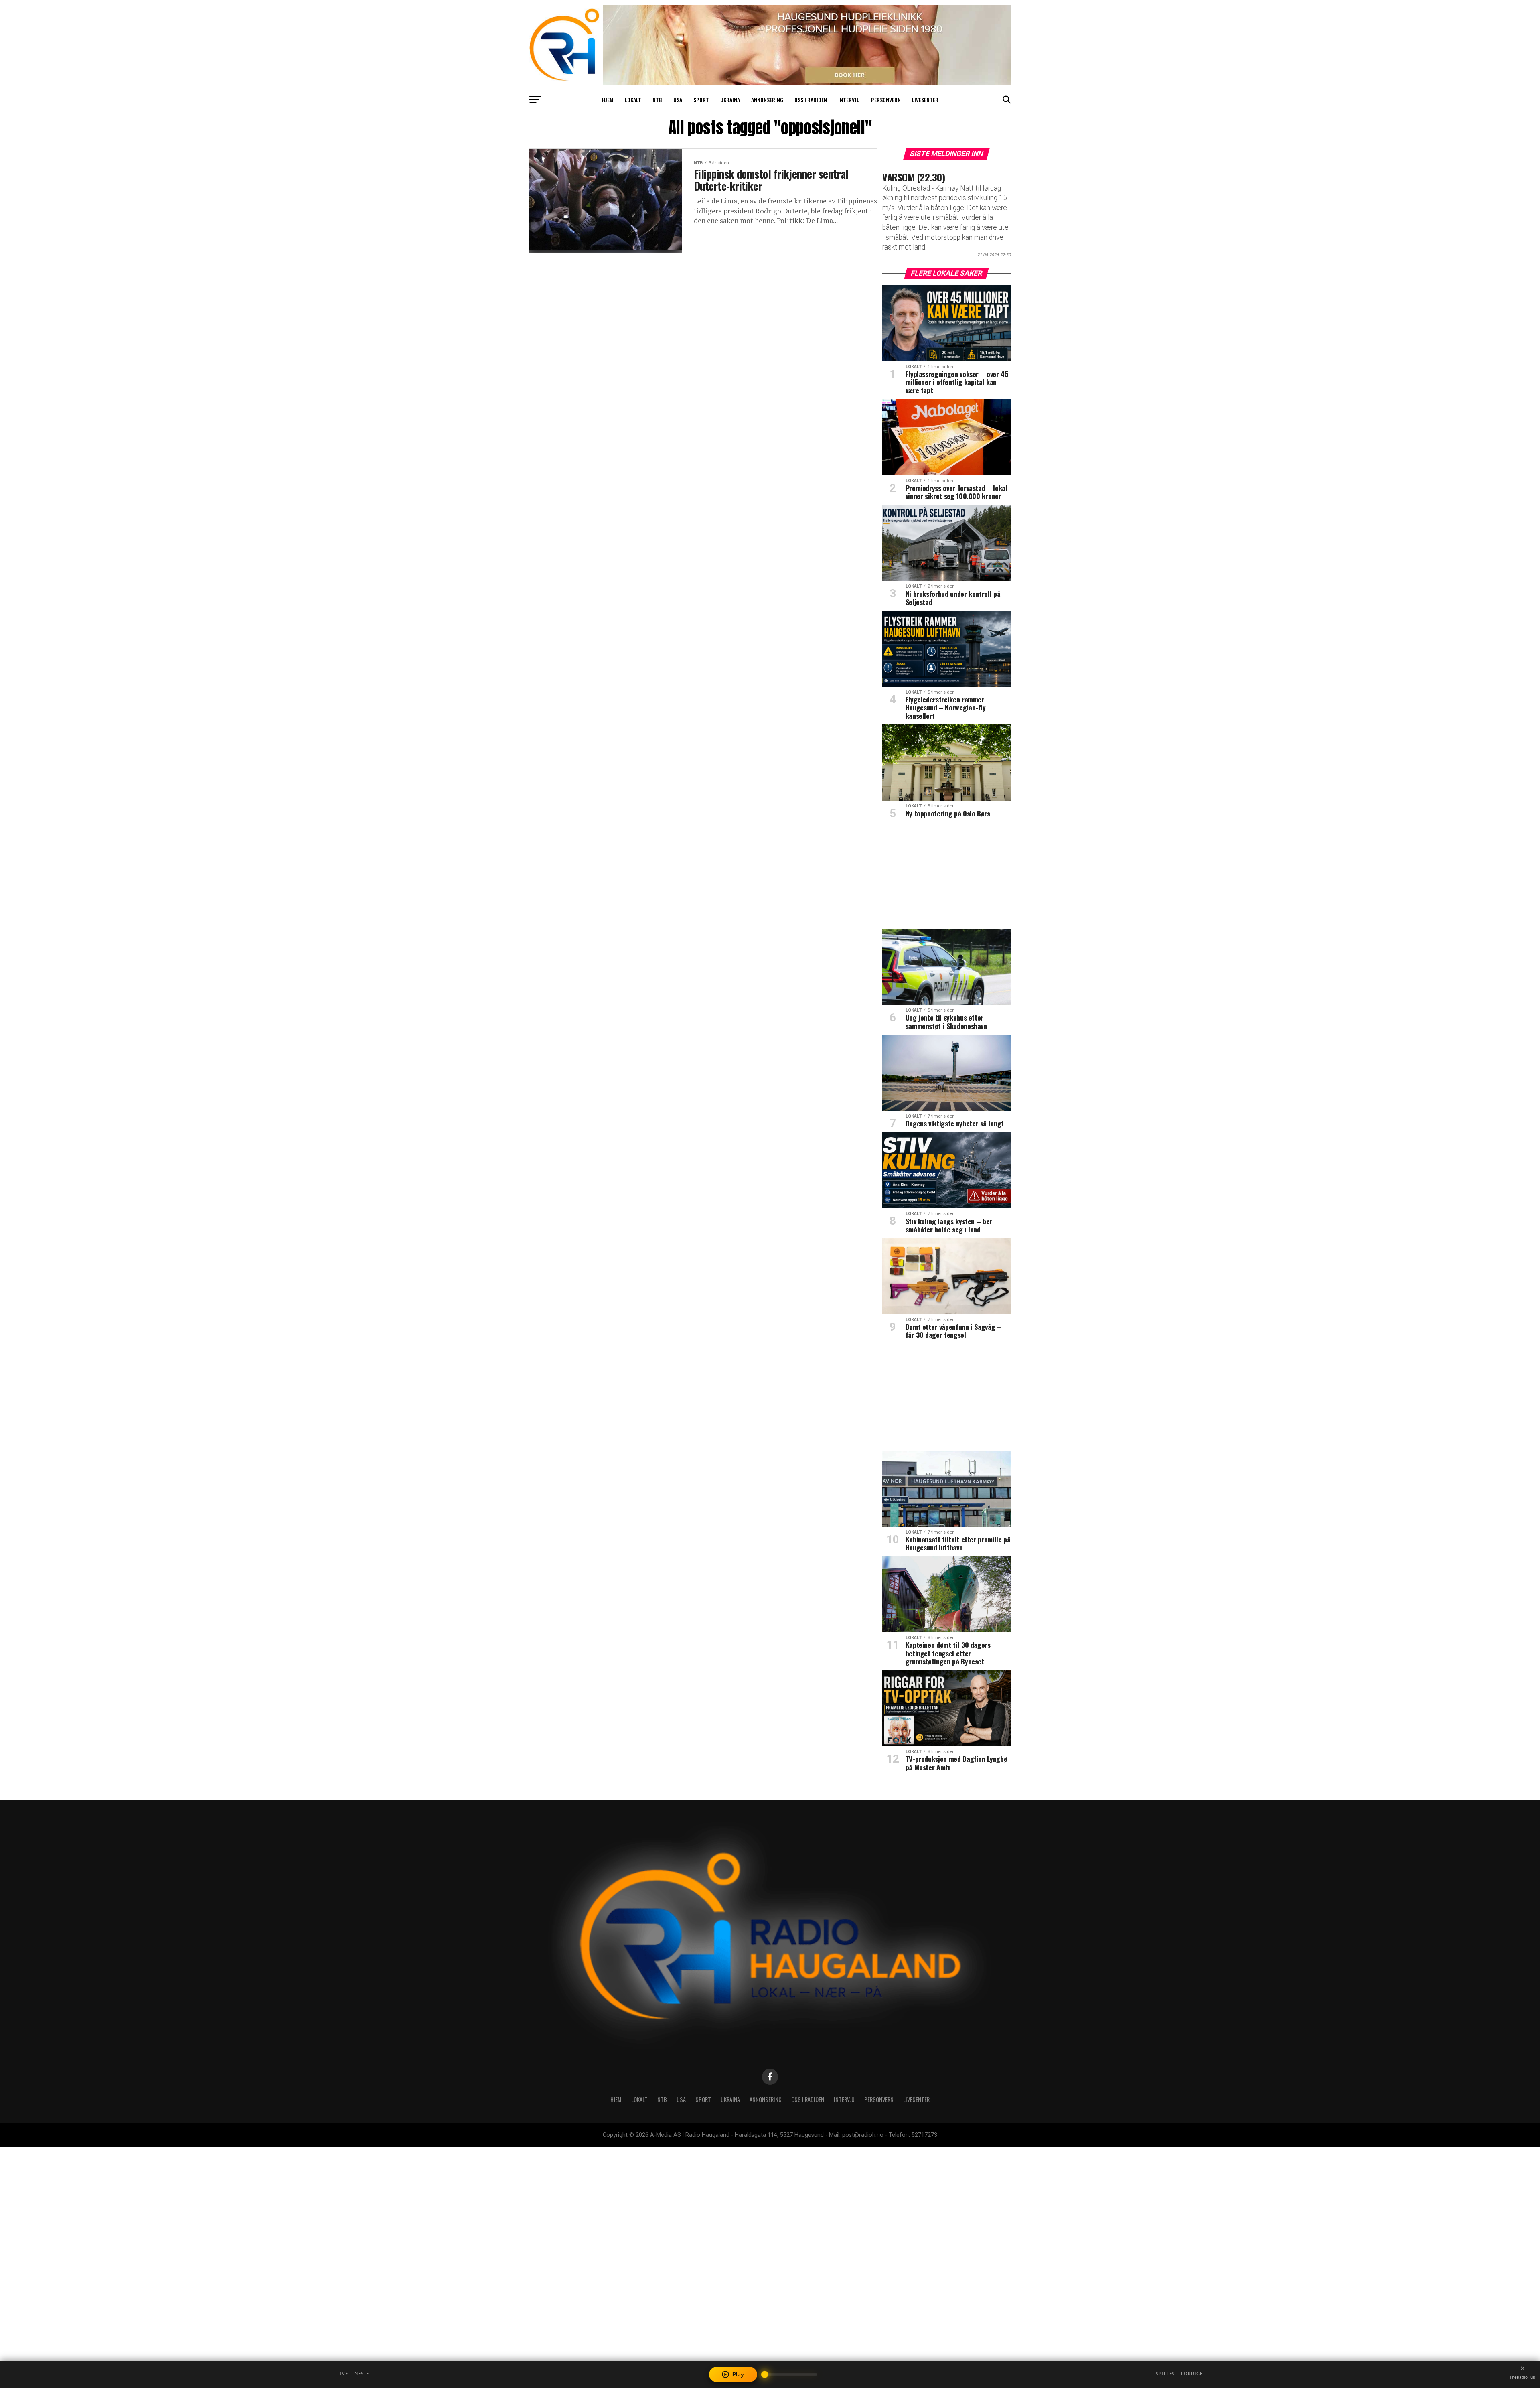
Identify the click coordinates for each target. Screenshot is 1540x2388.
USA (678, 100)
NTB (657, 100)
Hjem (608, 100)
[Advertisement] (946, 876)
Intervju (849, 100)
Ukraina (730, 100)
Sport (701, 100)
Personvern (886, 100)
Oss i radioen (811, 100)
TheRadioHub (1522, 2377)
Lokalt (633, 100)
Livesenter (925, 100)
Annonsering (767, 100)
